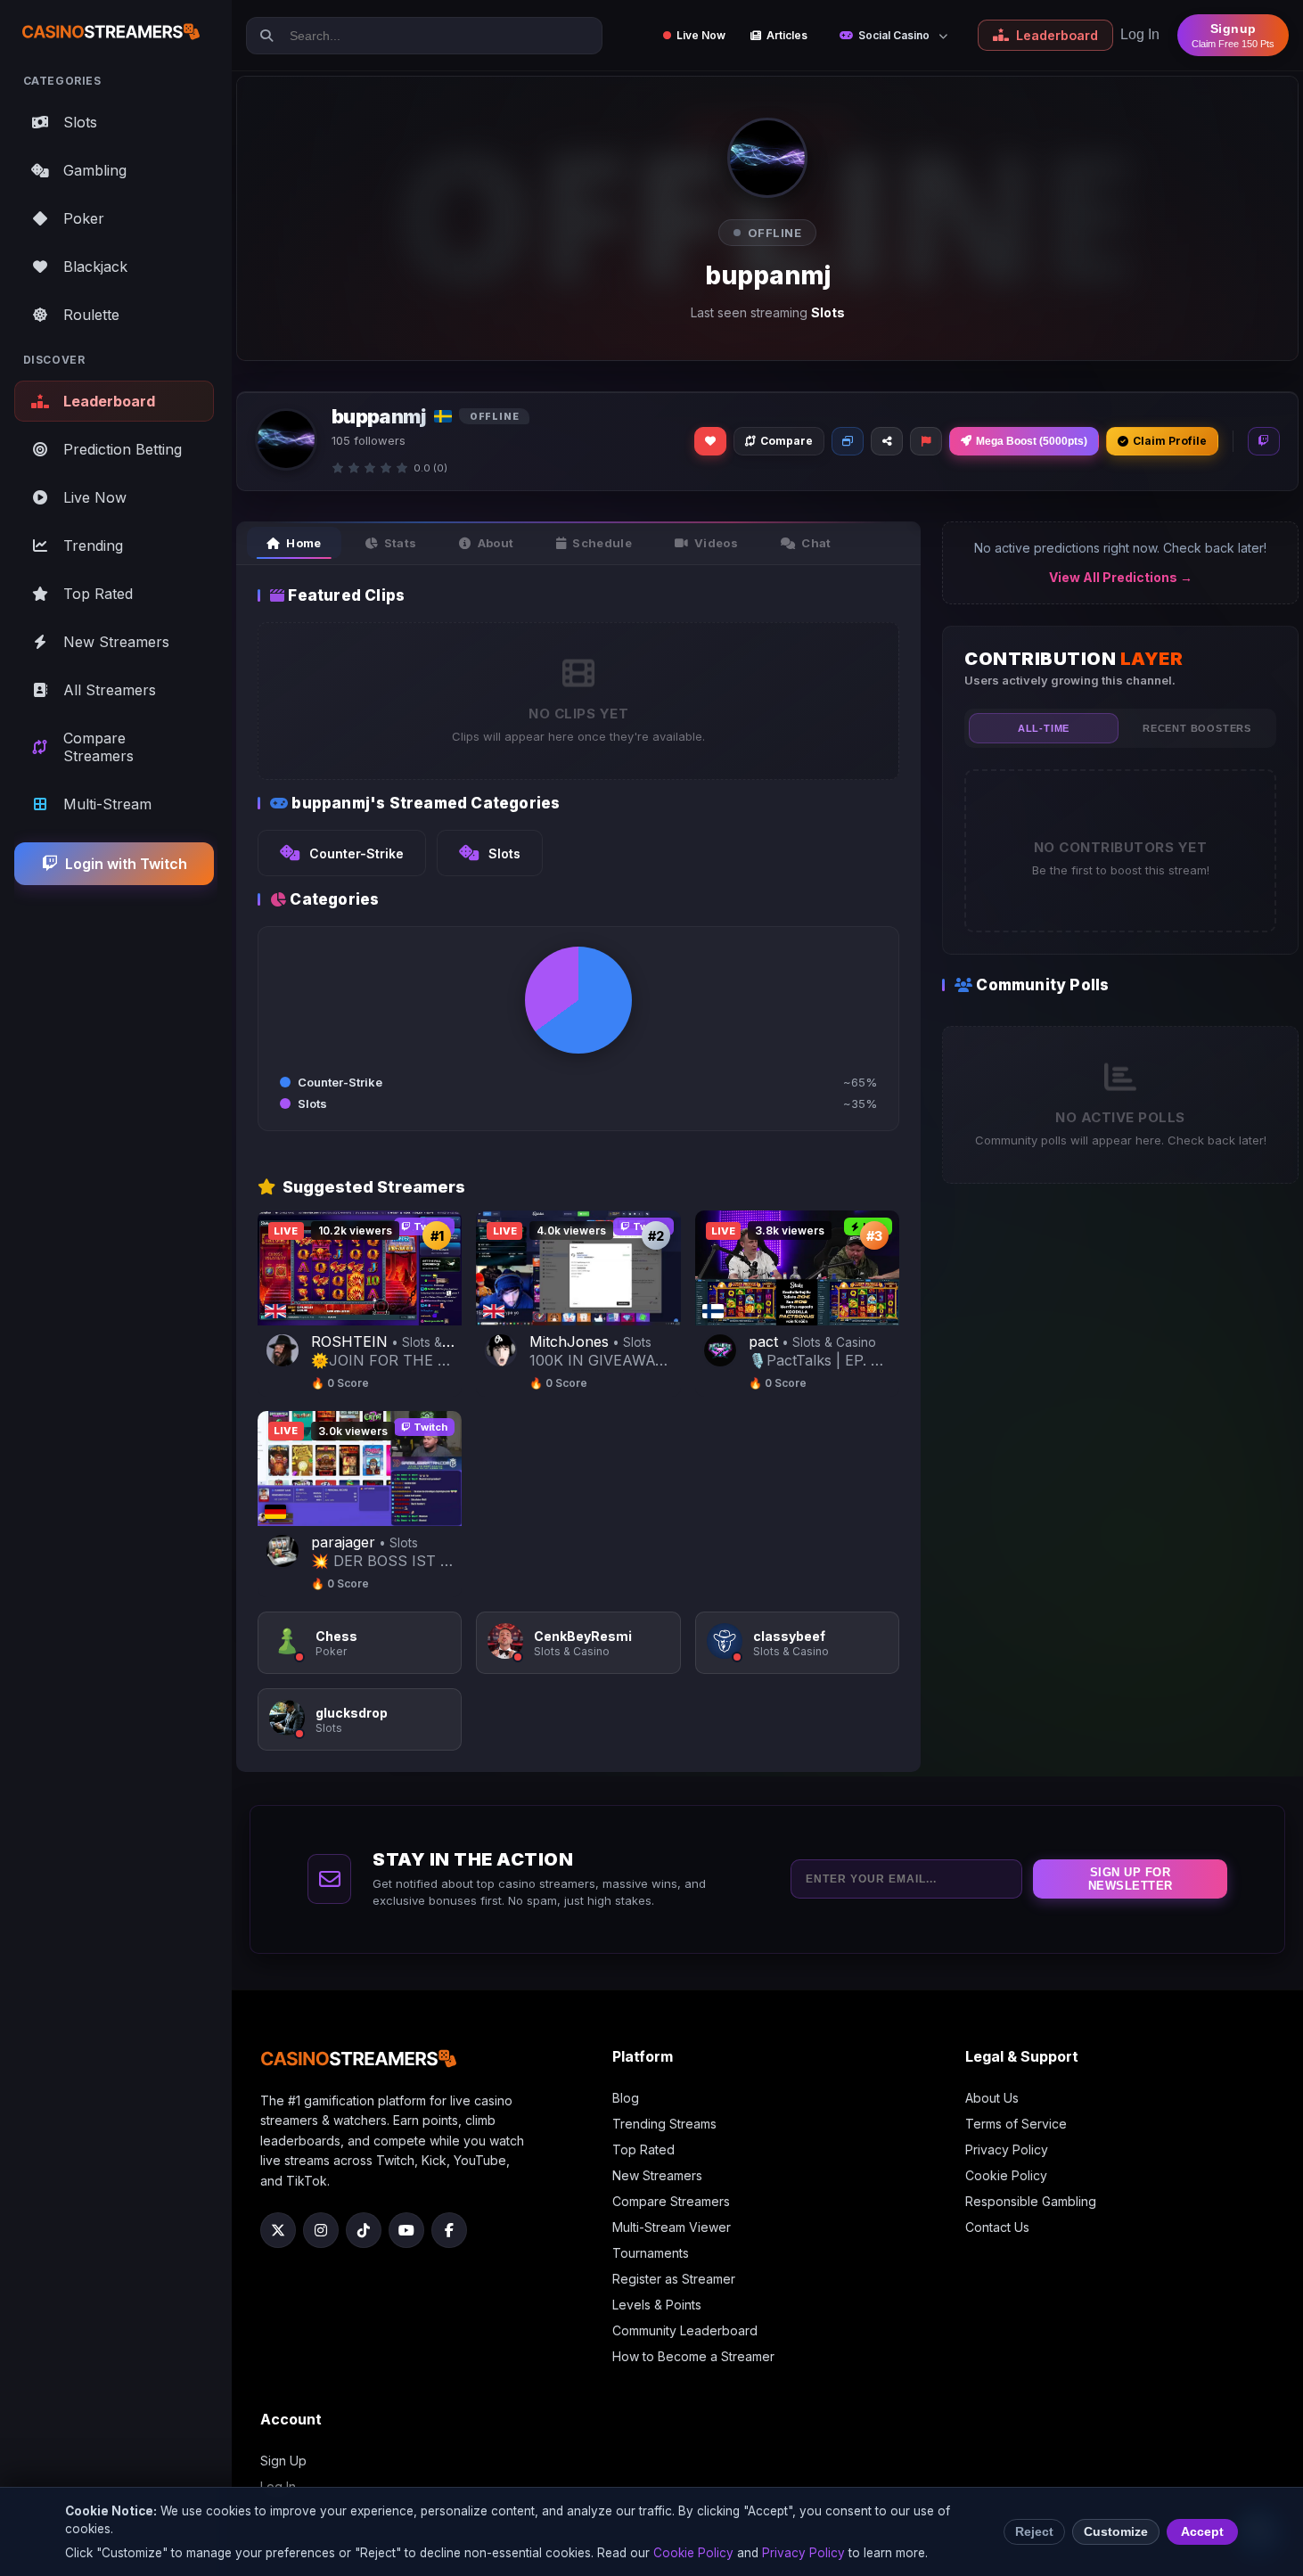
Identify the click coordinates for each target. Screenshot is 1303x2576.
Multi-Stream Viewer (672, 2227)
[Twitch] (1264, 441)
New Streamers (657, 2175)
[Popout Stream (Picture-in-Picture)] (848, 441)
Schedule (602, 543)
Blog (626, 2098)
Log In (1140, 34)
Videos (716, 543)
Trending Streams (664, 2124)
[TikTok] (364, 2230)
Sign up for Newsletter (1131, 1879)
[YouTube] (406, 2230)
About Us (992, 2098)
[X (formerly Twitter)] (278, 2230)
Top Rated (643, 2149)
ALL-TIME (1044, 728)
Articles (787, 35)
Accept (1202, 2532)
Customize (1116, 2532)
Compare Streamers (671, 2201)
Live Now (701, 35)
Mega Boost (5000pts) (1032, 441)
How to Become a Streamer (693, 2356)
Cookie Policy (1006, 2175)
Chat (816, 543)
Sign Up (283, 2461)
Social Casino (894, 35)
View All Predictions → (1121, 577)
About (496, 543)
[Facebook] (449, 2230)
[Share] (887, 441)
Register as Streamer (674, 2279)
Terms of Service (1016, 2124)
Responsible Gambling (1031, 2201)
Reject (1034, 2532)
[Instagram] (321, 2230)
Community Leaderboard (685, 2330)
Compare (787, 441)
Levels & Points (657, 2305)
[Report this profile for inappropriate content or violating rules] (926, 441)
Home (303, 543)
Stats (401, 543)
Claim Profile (1170, 441)
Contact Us (997, 2227)
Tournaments (651, 2253)
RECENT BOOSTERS (1197, 728)
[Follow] (710, 441)
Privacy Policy (1007, 2149)
